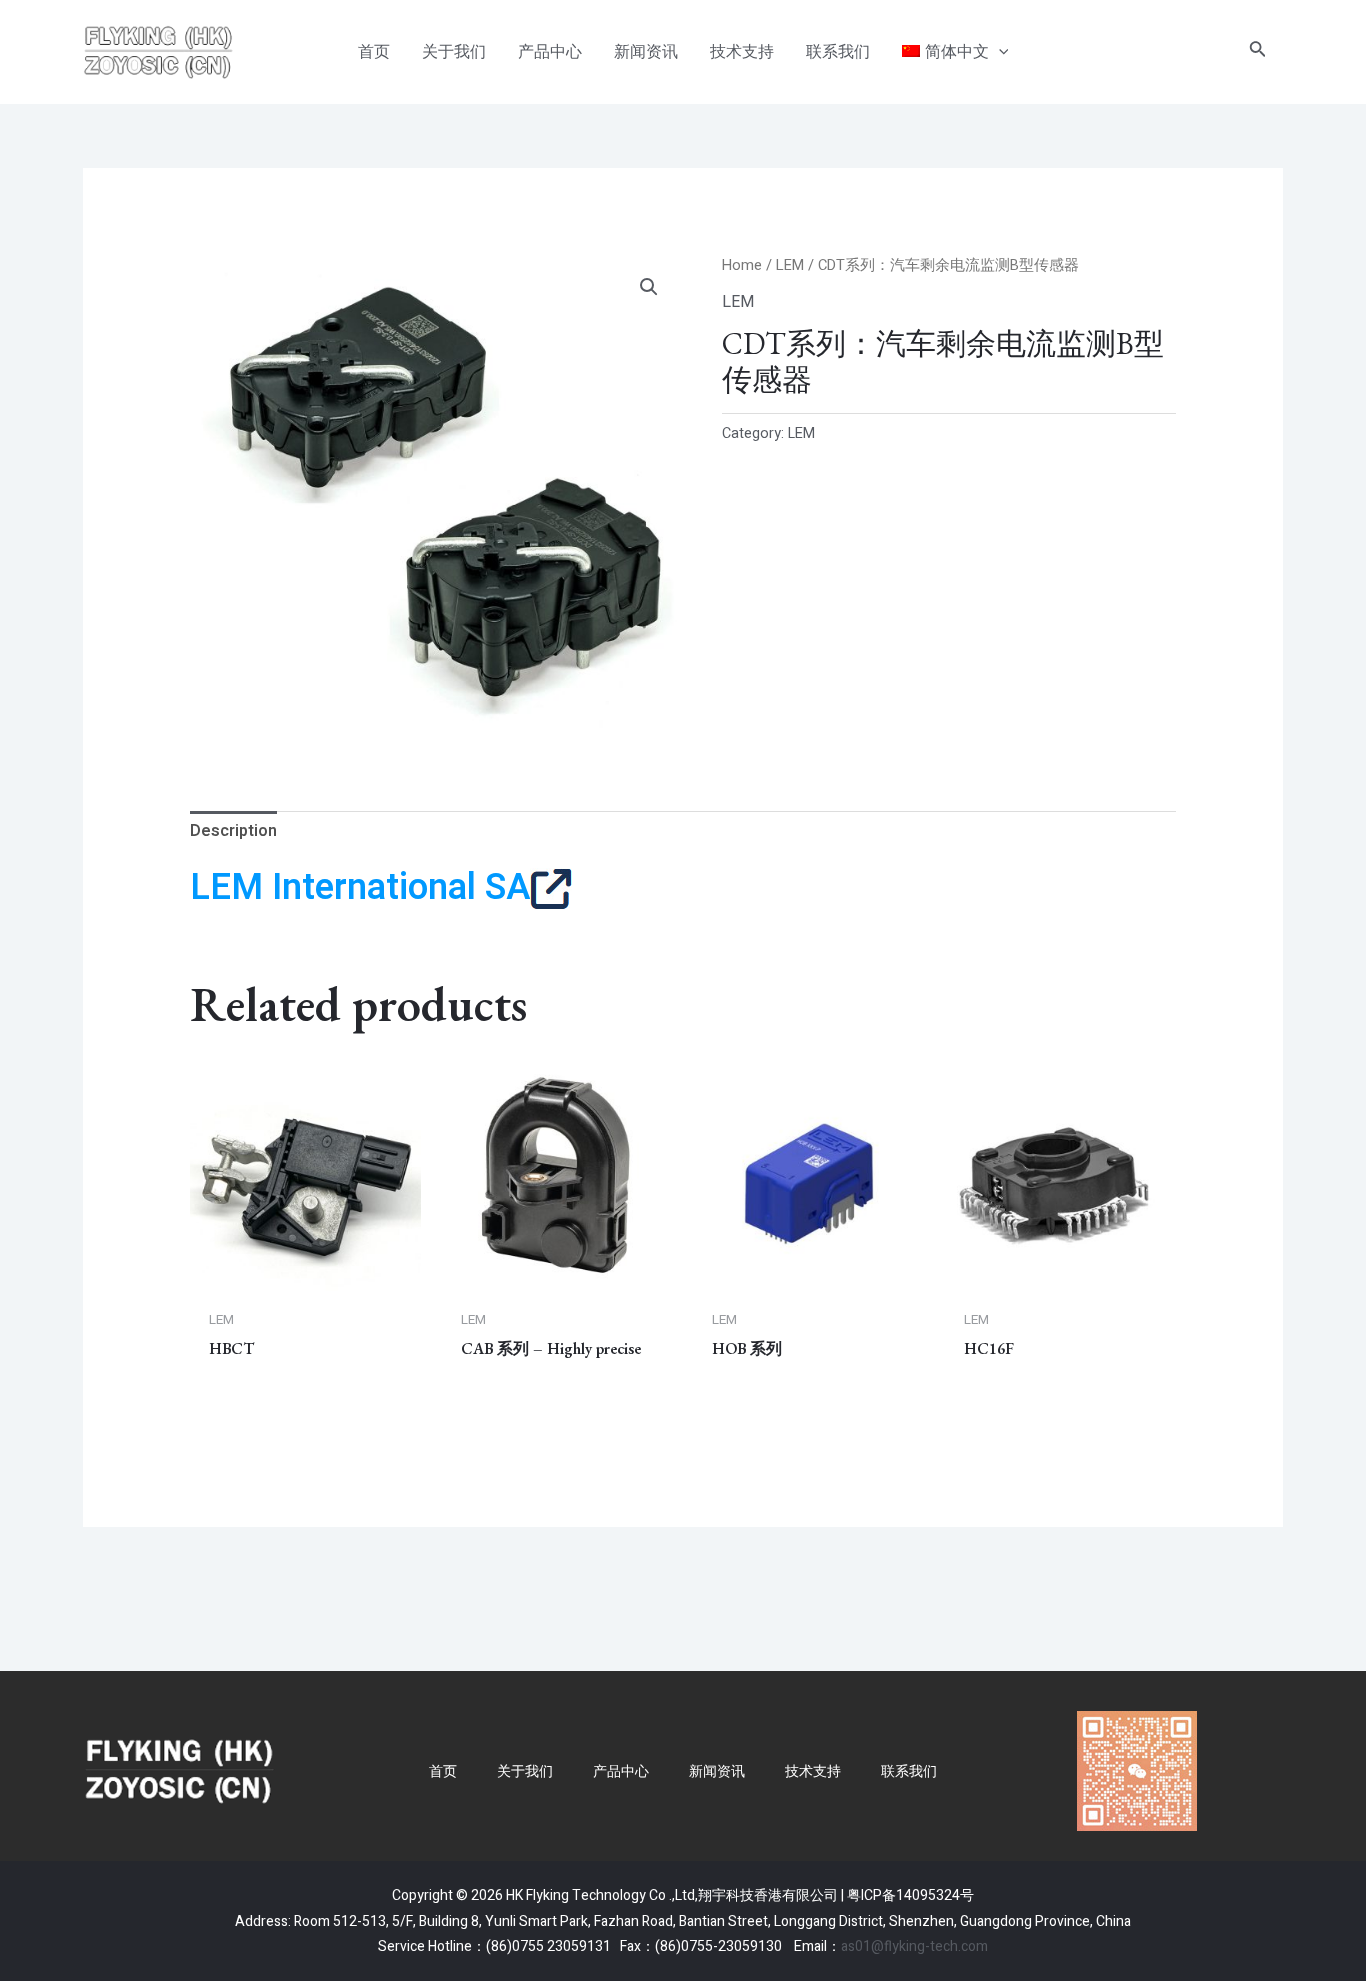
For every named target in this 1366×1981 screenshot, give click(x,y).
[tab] (233, 832)
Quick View (306, 1280)
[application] (999, 52)
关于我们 (525, 1771)
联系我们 (909, 1771)
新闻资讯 (717, 1771)
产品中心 (621, 1771)
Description (233, 831)
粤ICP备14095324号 (910, 1895)
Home (742, 265)
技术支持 (813, 1771)
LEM (790, 265)
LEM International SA (360, 887)
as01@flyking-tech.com (914, 1946)
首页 (443, 1771)
